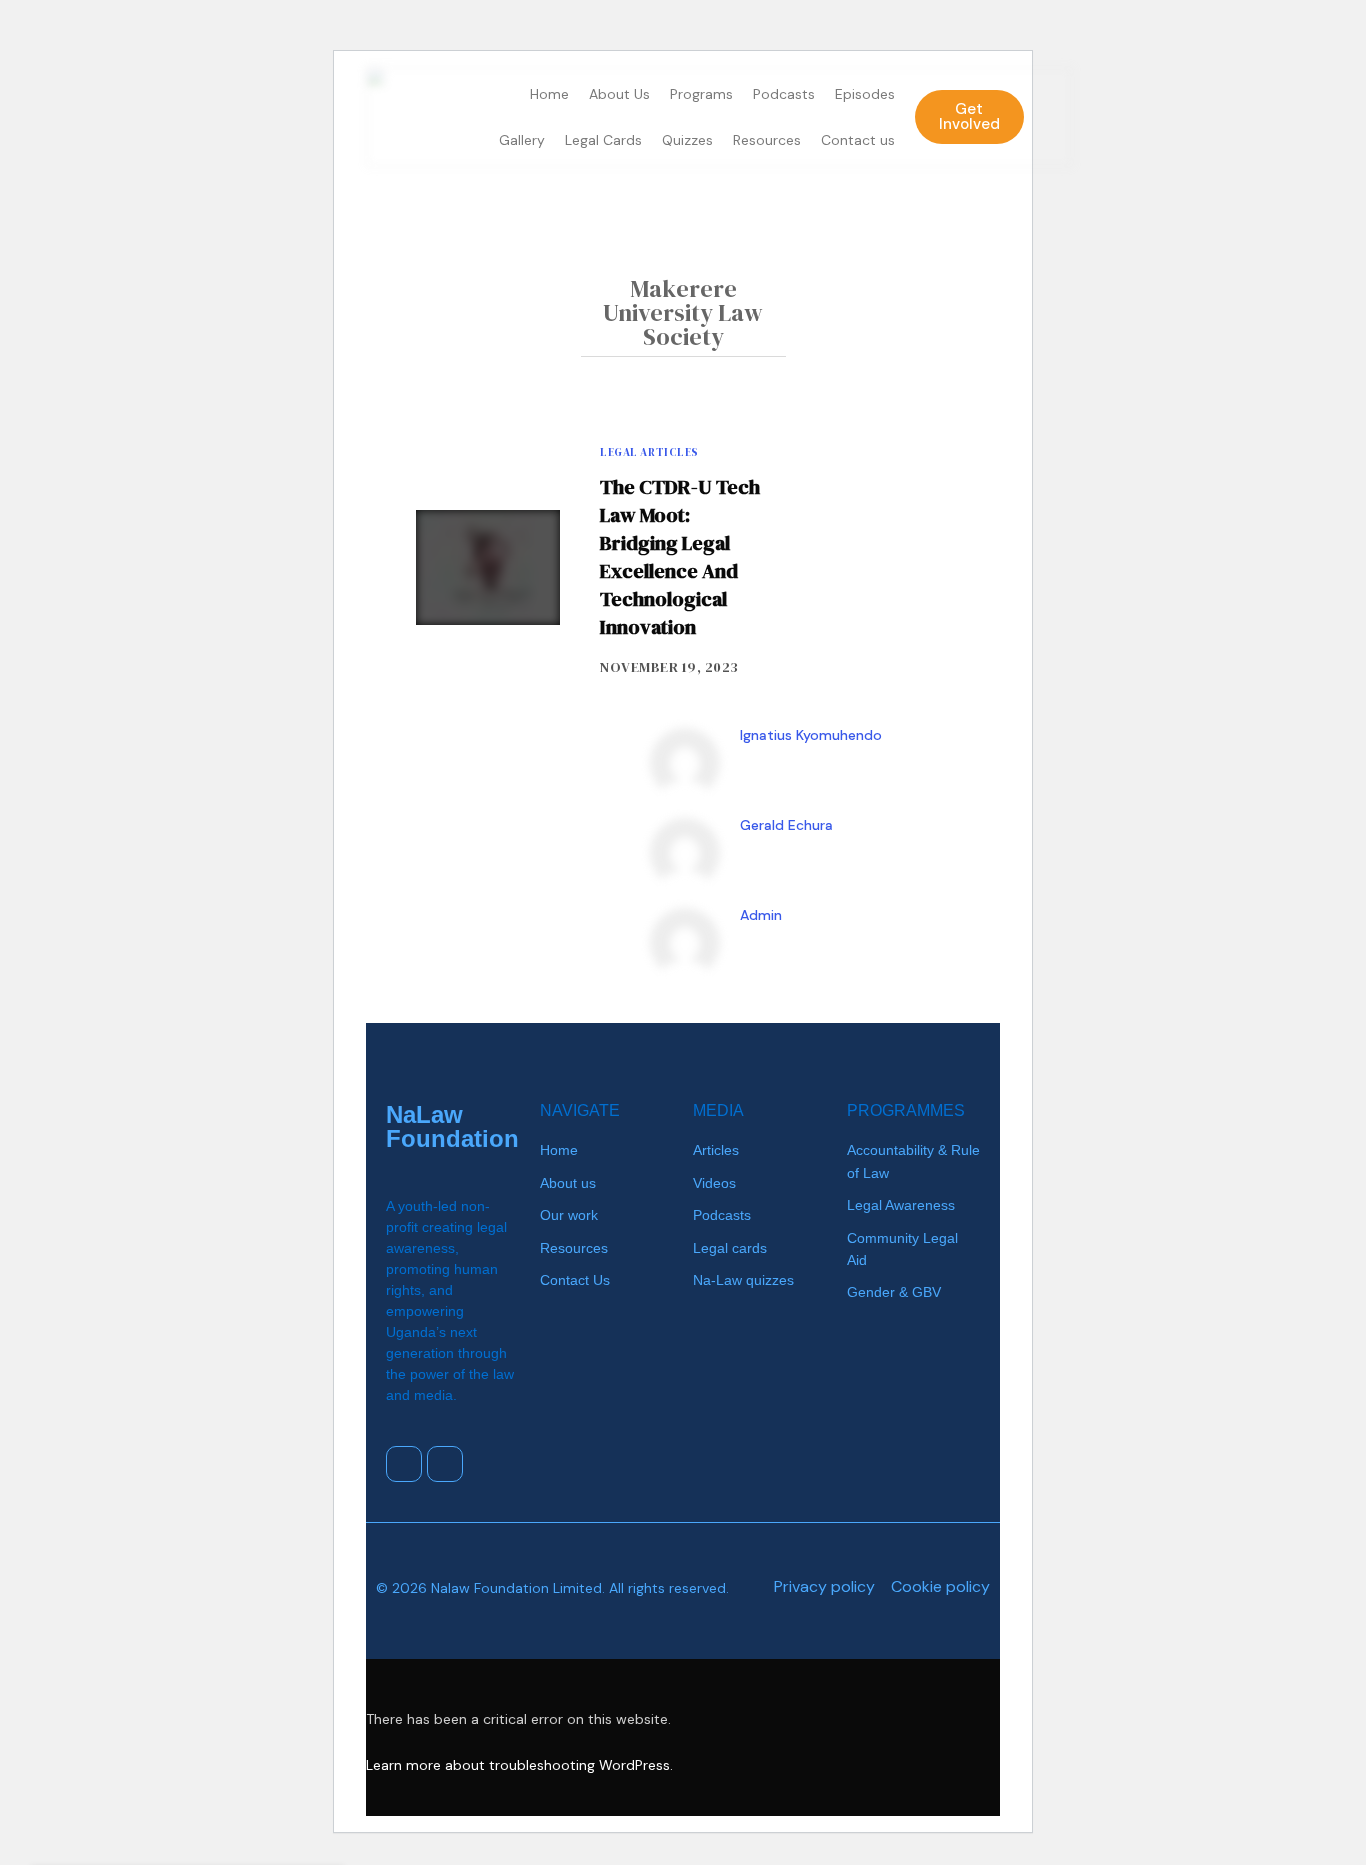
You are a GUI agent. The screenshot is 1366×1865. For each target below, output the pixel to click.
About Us (619, 94)
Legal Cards (603, 140)
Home (549, 94)
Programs (701, 94)
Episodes (865, 94)
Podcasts (784, 94)
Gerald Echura (786, 825)
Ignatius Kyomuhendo (811, 735)
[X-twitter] (404, 1464)
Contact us (858, 140)
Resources (767, 140)
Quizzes (687, 140)
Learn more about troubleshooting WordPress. (519, 1765)
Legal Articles (649, 452)
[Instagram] (445, 1464)
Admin (761, 915)
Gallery (522, 140)
